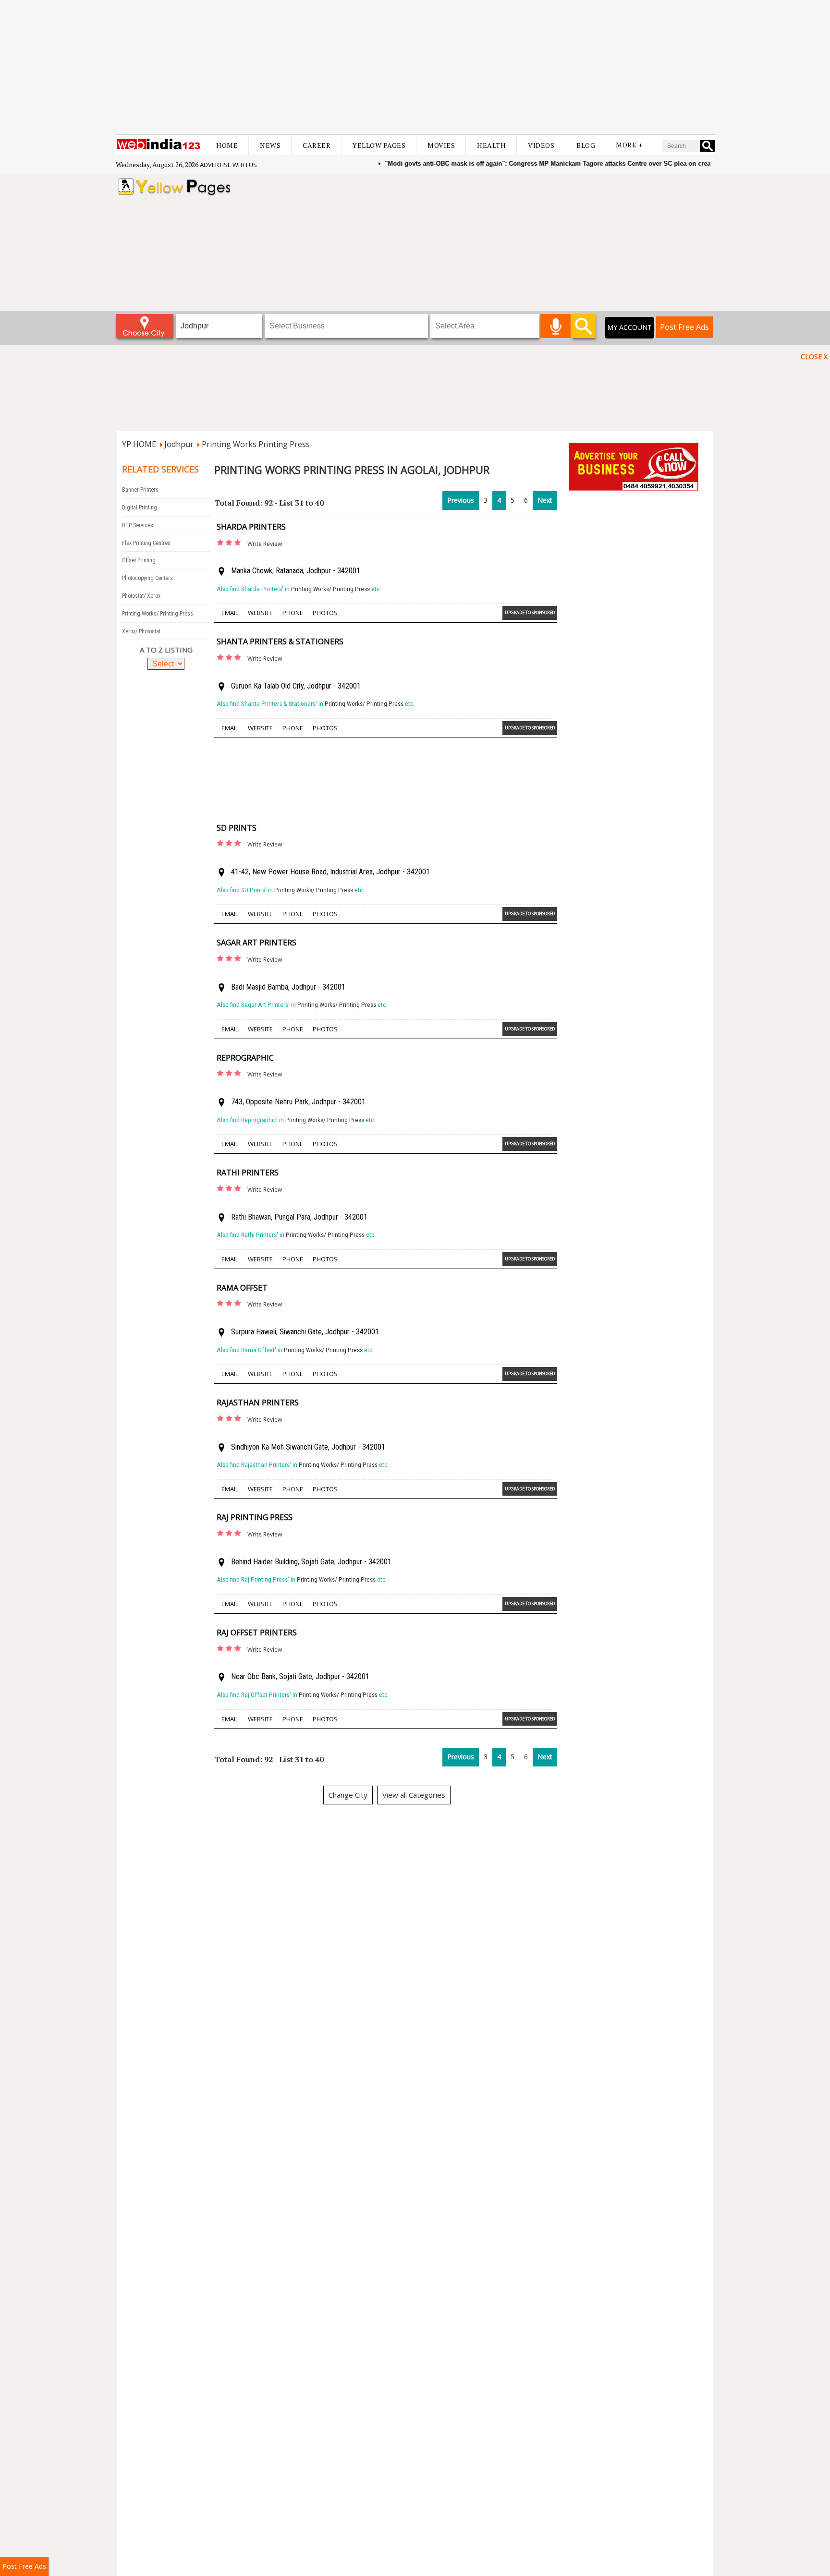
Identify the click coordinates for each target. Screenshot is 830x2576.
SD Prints (237, 828)
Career (317, 145)
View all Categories (414, 1795)
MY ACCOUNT (629, 327)
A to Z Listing (166, 650)
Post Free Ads (684, 327)
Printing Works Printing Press (256, 444)
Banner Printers (140, 490)
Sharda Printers (251, 527)
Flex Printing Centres (146, 543)
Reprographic (245, 1058)
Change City (348, 1795)
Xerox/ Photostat (141, 631)
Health (491, 145)
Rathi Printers (248, 1173)
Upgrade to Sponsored (530, 612)
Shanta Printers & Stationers (280, 641)
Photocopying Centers (147, 578)
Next (545, 500)
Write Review (265, 544)
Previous (461, 500)
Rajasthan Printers (258, 1403)
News (270, 145)
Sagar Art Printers (256, 943)
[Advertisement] (415, 67)
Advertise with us (228, 165)
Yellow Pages (379, 145)
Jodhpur (179, 444)
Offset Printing (139, 560)
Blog (586, 145)
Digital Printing (140, 508)
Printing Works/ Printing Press (158, 614)
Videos (541, 145)
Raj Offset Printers (257, 1633)
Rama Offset (242, 1288)
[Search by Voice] (555, 326)
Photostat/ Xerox (141, 596)
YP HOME (139, 444)
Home (227, 145)
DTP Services (138, 525)
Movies (441, 145)
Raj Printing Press (255, 1517)
